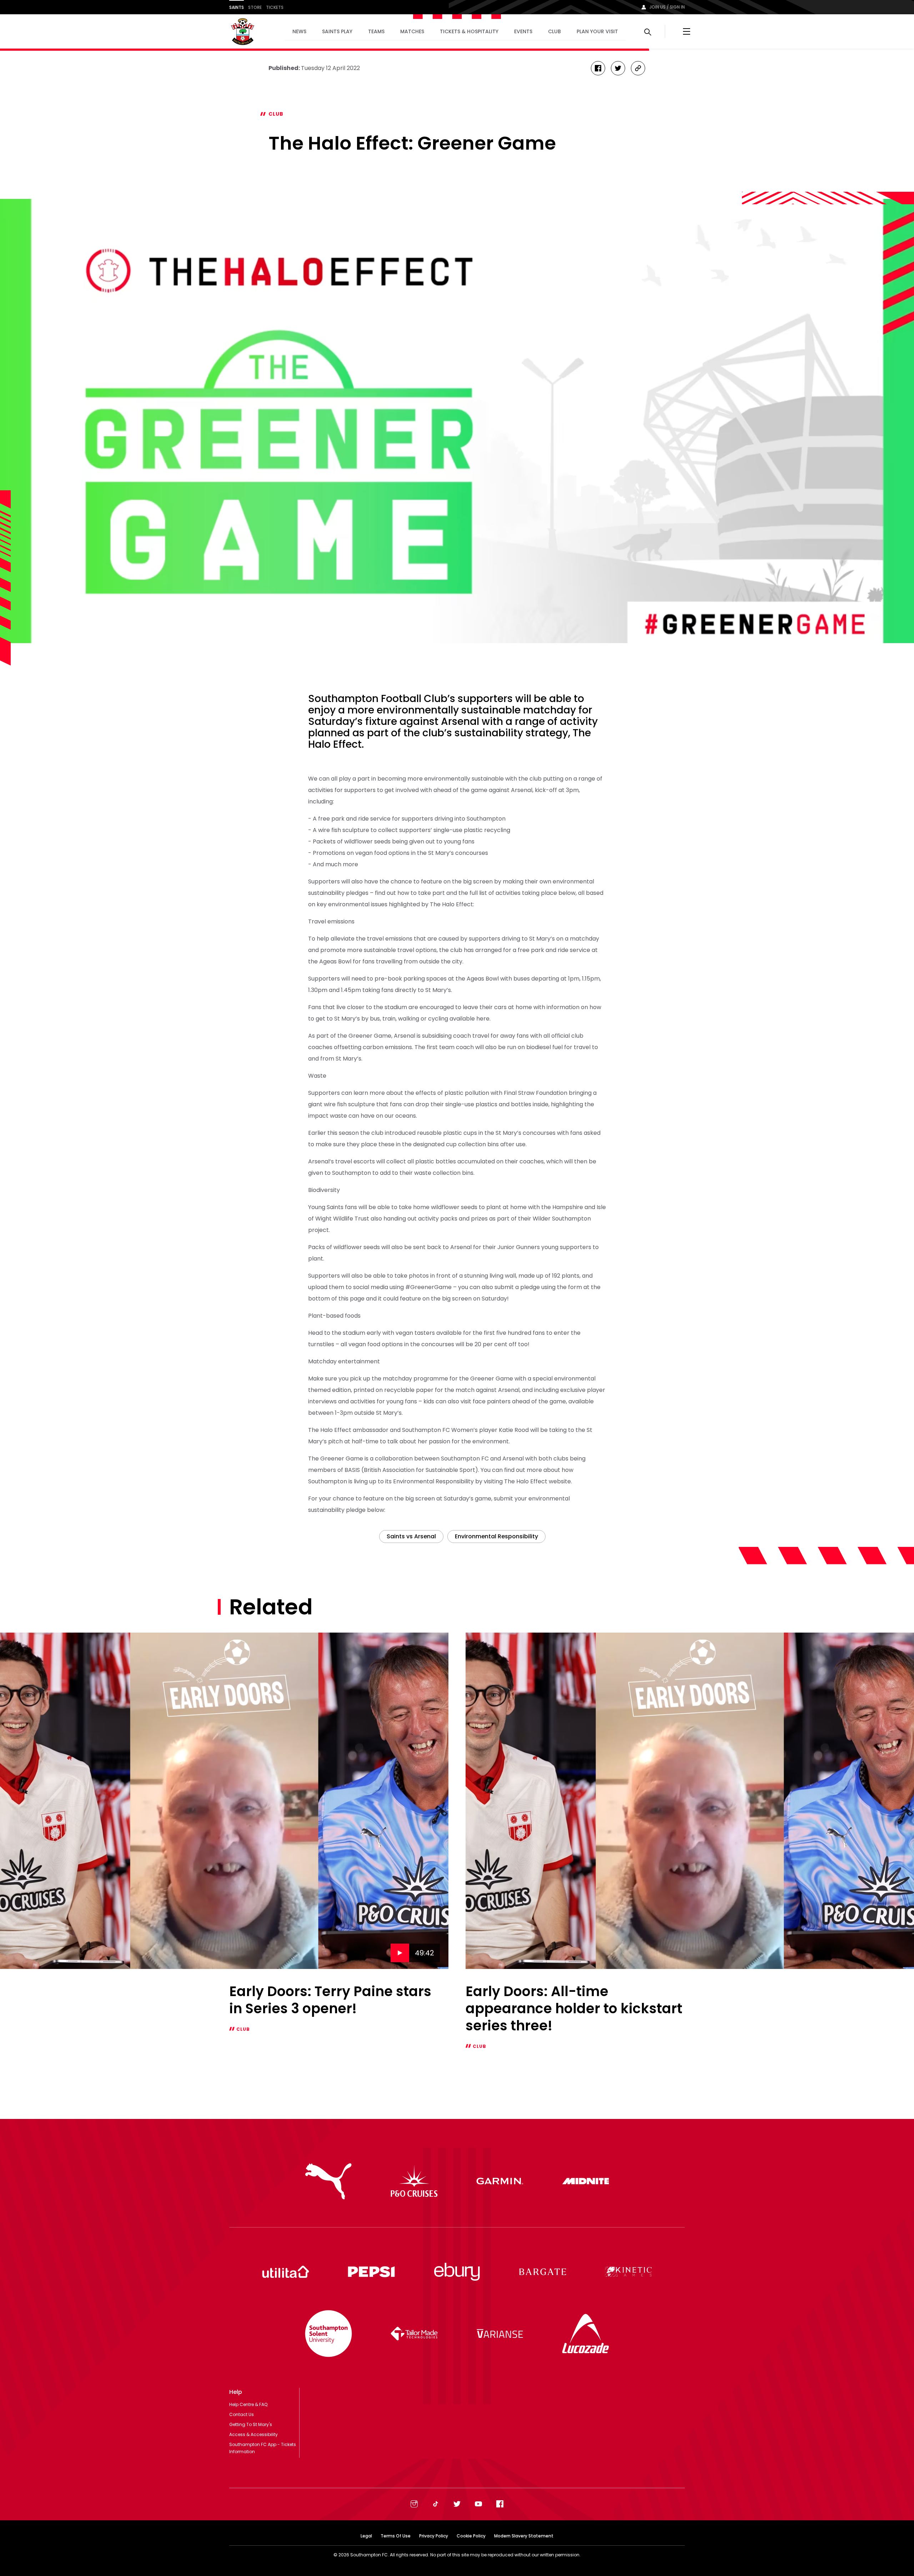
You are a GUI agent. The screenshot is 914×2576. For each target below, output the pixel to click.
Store (255, 7)
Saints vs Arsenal (411, 1536)
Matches (412, 31)
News (299, 31)
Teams (376, 31)
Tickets (275, 7)
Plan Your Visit (597, 31)
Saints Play (337, 31)
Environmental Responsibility (496, 1536)
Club (554, 31)
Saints (237, 7)
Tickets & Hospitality (469, 31)
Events (523, 31)
